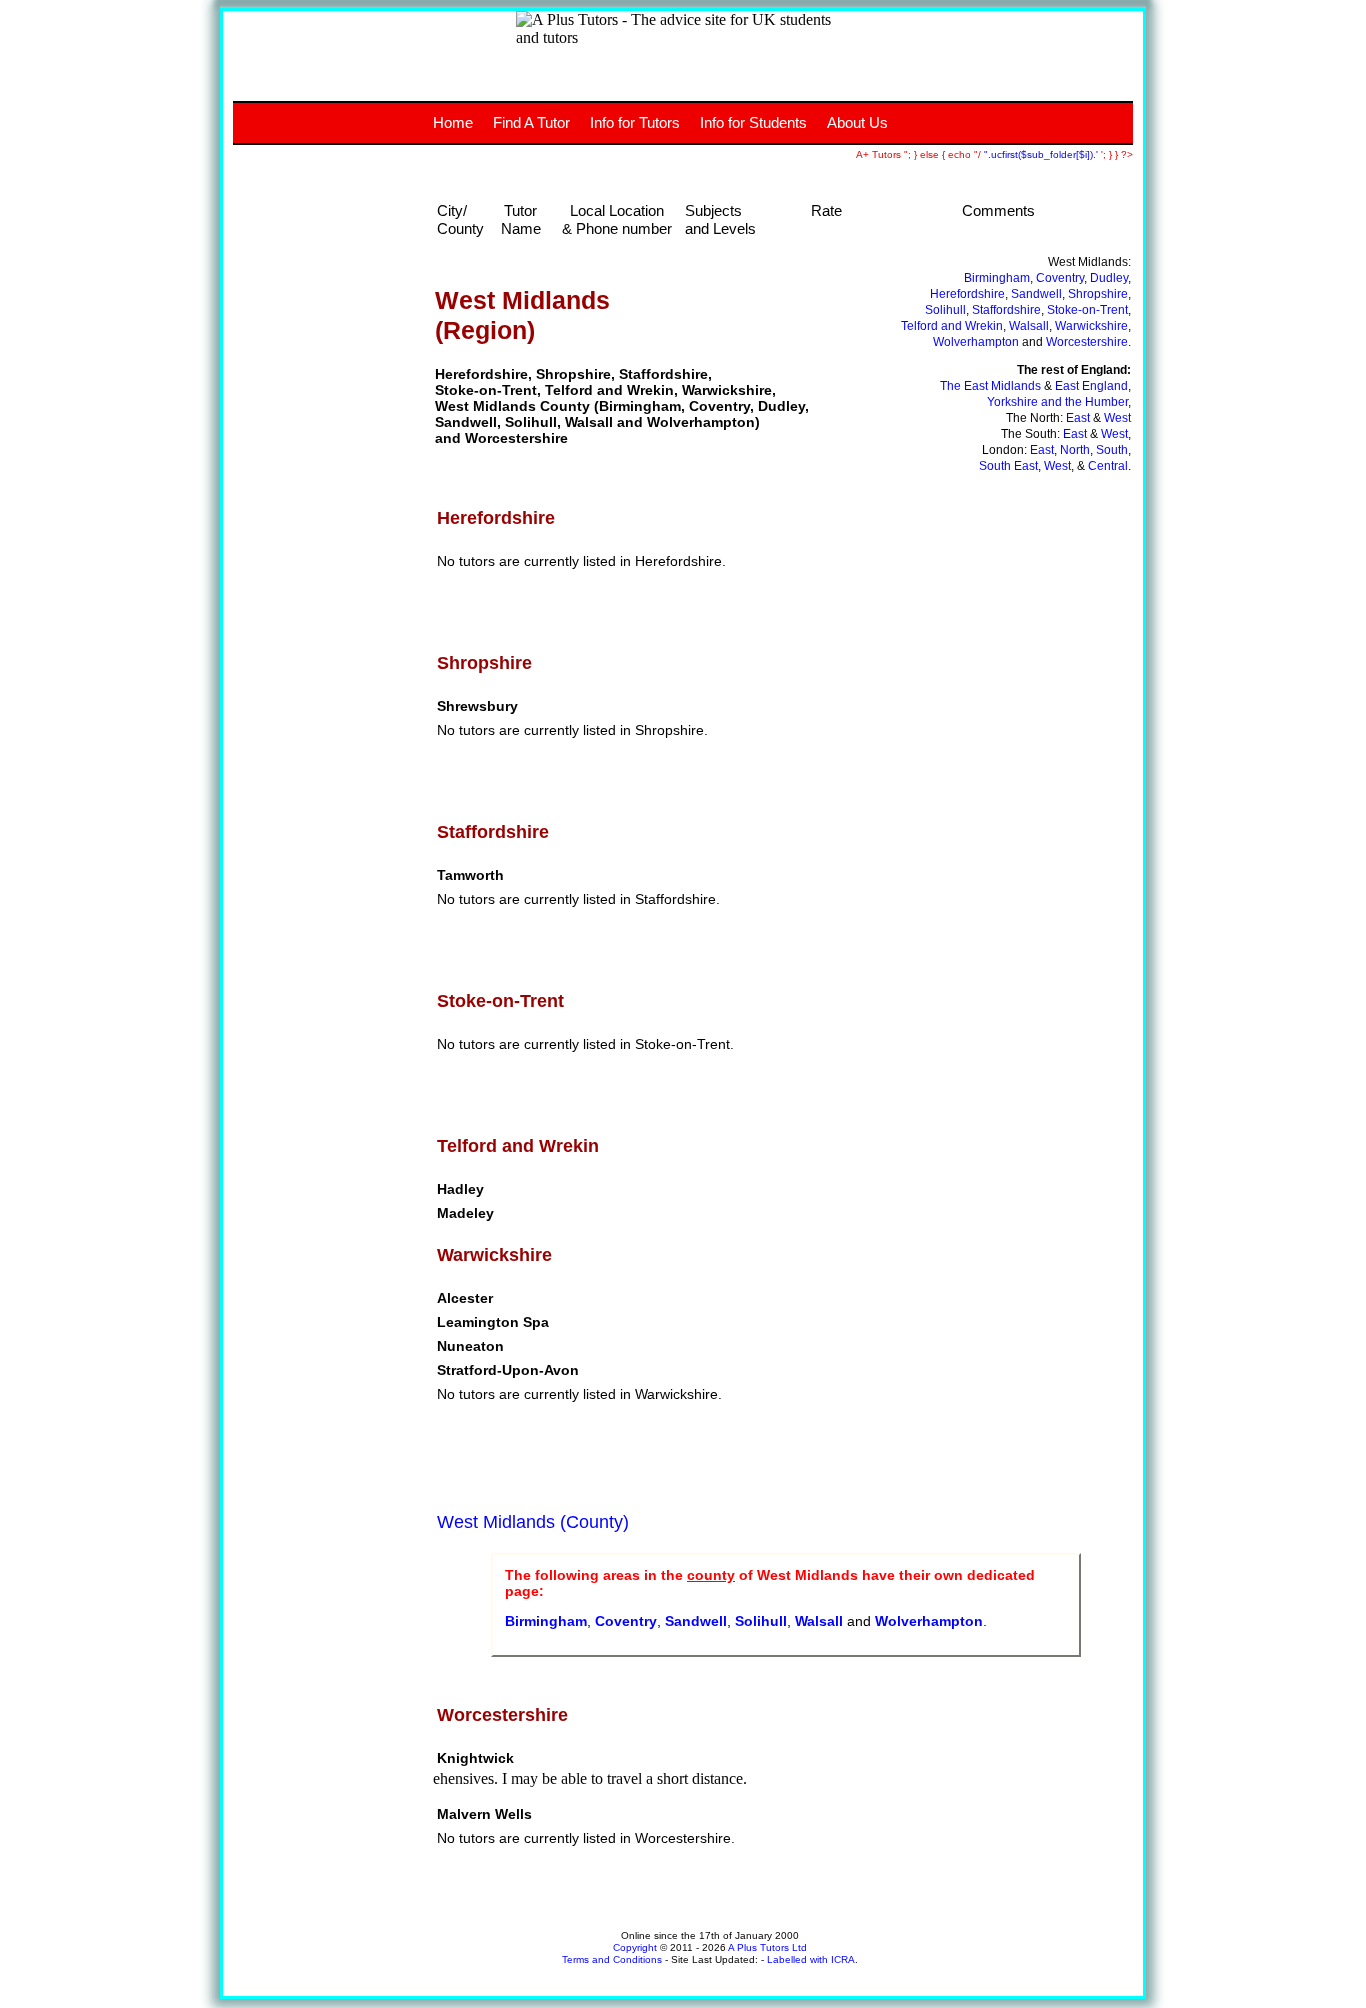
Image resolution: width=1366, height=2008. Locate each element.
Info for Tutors (635, 122)
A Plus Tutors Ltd (767, 1947)
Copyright (635, 1947)
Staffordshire (1006, 310)
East (1078, 418)
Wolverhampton (976, 342)
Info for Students (753, 122)
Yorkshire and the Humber (1057, 402)
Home (453, 122)
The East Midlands (990, 386)
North (1075, 450)
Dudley (1109, 278)
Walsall (1029, 326)
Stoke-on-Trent (1087, 310)
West (1117, 418)
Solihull (945, 310)
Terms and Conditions (612, 1959)
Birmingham (997, 278)
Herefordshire (967, 294)
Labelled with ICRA (811, 1959)
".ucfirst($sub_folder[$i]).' (1042, 154)
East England (1091, 386)
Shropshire (1098, 294)
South (1112, 450)
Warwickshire (1091, 326)
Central (1108, 466)
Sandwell (1036, 294)
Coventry (1060, 278)
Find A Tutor (531, 122)
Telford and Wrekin (952, 326)
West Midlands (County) (533, 1522)
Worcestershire (1087, 342)
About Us (857, 122)
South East (1008, 466)
